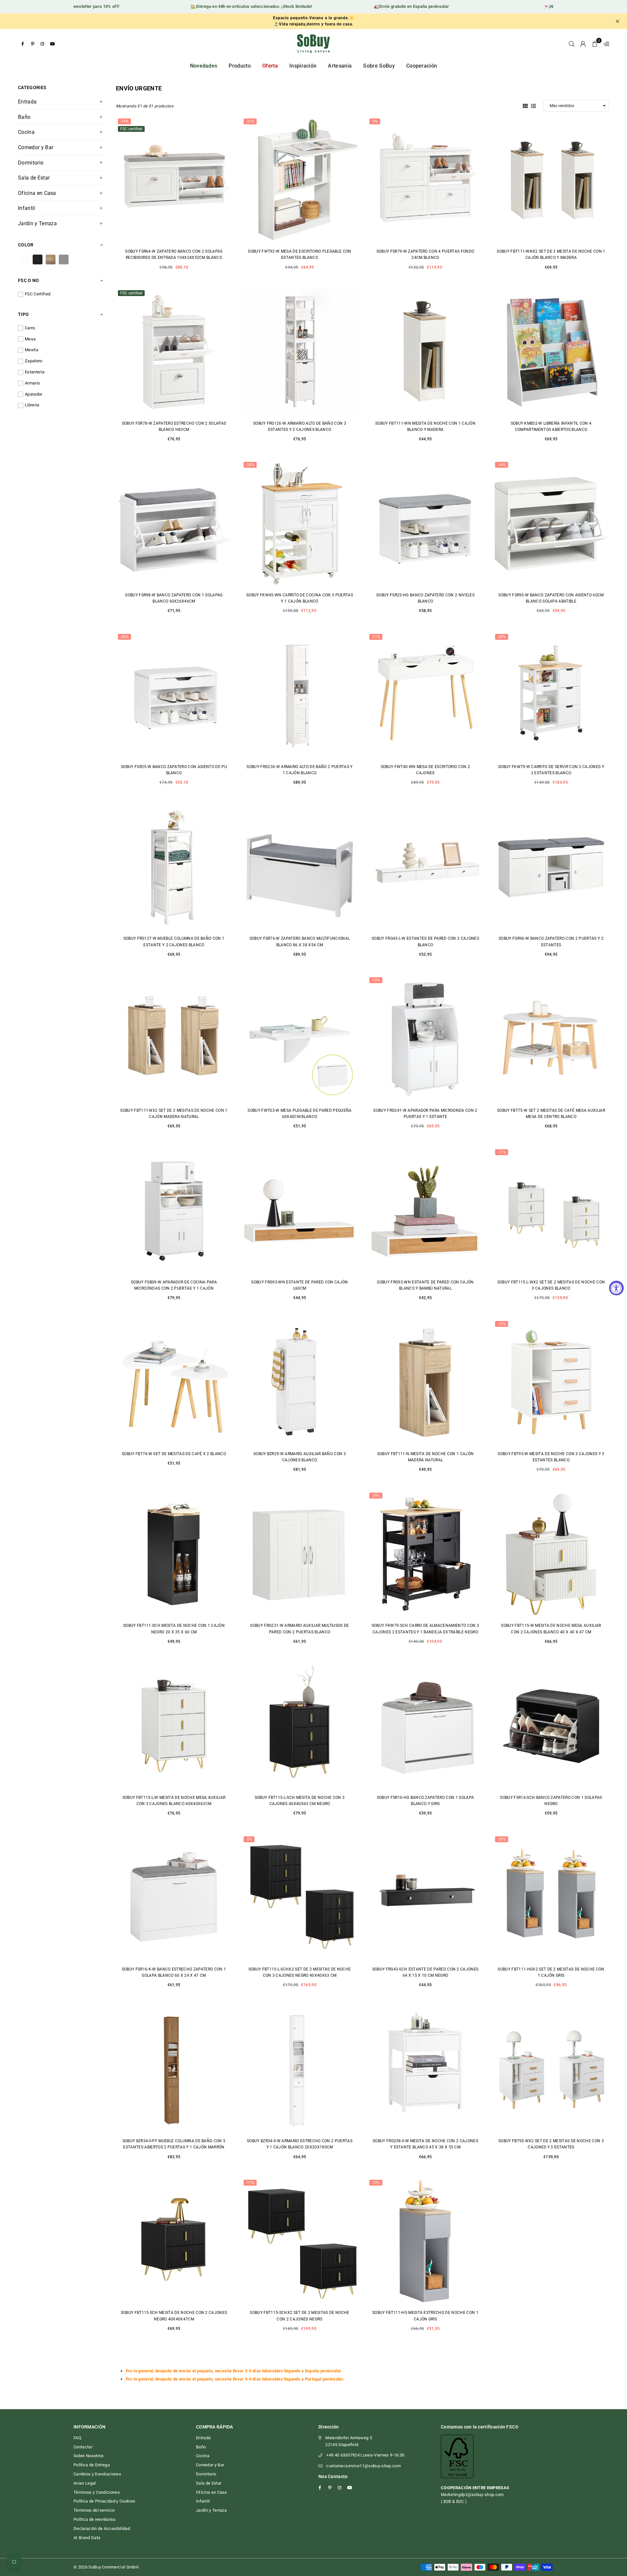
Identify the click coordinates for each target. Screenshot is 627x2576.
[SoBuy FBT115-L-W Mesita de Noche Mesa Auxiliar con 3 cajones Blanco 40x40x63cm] (174, 1726)
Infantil (27, 208)
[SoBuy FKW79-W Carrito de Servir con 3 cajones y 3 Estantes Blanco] (551, 696)
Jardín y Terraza (37, 223)
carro (30, 328)
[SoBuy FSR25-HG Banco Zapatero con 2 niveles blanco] (425, 524)
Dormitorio (31, 163)
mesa (30, 339)
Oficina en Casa (37, 193)
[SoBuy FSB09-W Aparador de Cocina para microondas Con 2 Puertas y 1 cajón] (174, 1211)
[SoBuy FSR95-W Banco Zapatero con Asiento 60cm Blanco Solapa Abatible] (551, 524)
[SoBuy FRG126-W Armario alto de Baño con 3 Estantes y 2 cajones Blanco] (300, 352)
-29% (502, 637)
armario (32, 383)
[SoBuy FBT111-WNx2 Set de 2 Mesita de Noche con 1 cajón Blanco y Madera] (551, 180)
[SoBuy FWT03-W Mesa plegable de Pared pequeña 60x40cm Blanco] (300, 1039)
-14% (502, 465)
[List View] (533, 105)
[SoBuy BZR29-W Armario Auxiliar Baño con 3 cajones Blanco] (300, 1383)
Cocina (26, 132)
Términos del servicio (94, 2510)
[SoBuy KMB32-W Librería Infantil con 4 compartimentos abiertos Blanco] (551, 352)
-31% (250, 121)
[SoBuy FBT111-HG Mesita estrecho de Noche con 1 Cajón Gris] (425, 2241)
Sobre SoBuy (379, 66)
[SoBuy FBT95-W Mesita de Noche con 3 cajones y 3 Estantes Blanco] (551, 1383)
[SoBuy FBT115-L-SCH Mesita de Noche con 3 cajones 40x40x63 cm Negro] (300, 1726)
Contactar (83, 2447)
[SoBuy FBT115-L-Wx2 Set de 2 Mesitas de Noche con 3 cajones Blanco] (551, 1211)
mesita (32, 350)
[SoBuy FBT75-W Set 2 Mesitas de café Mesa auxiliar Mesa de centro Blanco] (551, 1039)
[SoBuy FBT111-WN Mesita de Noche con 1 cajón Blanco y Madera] (425, 352)
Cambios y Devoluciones (97, 2474)
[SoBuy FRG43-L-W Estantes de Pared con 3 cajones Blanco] (425, 867)
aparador (34, 394)
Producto (240, 66)
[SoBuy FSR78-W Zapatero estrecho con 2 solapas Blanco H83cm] (174, 352)
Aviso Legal (85, 2483)
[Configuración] (605, 44)
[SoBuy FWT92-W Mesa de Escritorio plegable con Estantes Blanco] (300, 180)
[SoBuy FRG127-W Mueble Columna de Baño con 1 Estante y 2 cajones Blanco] (174, 867)
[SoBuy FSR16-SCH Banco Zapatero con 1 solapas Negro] (551, 1726)
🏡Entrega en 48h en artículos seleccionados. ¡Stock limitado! (204, 6)
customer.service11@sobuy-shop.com (363, 2466)
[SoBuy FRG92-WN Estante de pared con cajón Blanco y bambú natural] (425, 1211)
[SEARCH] (572, 44)
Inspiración (303, 66)
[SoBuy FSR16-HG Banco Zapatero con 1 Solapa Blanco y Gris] (425, 1726)
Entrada (27, 102)
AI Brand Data (87, 2538)
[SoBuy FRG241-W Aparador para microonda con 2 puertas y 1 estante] (425, 1039)
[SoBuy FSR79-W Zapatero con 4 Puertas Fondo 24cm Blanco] (425, 180)
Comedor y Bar (36, 147)
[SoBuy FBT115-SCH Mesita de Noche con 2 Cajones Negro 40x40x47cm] (174, 2241)
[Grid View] (525, 105)
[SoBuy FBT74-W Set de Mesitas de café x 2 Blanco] (174, 1383)
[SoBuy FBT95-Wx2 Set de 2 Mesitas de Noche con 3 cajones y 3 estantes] (551, 2070)
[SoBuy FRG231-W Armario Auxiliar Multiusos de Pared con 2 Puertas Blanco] (300, 1554)
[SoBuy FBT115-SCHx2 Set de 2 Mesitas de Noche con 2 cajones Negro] (300, 2241)
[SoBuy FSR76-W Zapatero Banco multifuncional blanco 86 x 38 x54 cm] (300, 867)
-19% (124, 121)
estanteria (35, 372)
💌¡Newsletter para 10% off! (524, 6)
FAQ (77, 2438)
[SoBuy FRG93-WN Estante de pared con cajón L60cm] (300, 1211)
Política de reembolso (95, 2519)
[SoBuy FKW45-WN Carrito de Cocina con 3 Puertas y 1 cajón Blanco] (300, 524)
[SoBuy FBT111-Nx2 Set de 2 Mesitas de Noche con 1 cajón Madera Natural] (174, 1039)
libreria (32, 405)
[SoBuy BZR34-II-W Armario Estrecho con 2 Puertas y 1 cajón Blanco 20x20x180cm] (300, 2070)
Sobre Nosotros (88, 2456)
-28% (250, 465)
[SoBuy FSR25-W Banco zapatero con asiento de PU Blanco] (174, 696)
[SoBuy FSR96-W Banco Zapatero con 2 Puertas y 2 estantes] (551, 867)
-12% (376, 980)
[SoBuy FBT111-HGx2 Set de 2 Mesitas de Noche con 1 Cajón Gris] (551, 1898)
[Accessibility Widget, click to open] (616, 1288)
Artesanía (340, 66)
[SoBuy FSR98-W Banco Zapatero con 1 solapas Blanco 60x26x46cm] (174, 524)
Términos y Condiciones (97, 2492)
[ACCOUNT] (583, 44)
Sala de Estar (34, 178)
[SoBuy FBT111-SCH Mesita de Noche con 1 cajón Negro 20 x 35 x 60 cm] (174, 1554)
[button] (595, 44)
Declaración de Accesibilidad (102, 2529)
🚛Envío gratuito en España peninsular (364, 6)
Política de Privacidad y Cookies (104, 2501)
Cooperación (422, 66)
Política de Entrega (92, 2465)
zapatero (34, 361)
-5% (249, 1839)
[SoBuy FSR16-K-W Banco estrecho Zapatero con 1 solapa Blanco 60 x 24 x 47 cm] (174, 1898)
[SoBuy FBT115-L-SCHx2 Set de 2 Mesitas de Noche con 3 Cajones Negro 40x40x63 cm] (300, 1898)
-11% (376, 637)
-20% (502, 1839)
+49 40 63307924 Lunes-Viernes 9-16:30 (365, 2455)
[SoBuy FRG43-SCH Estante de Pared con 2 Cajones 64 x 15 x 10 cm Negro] (425, 1898)
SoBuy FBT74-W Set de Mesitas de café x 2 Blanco (174, 1454)
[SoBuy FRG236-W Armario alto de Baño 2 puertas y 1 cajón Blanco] (300, 696)
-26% (124, 637)
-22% (376, 2183)
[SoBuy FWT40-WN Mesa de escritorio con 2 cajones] (425, 696)
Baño (24, 117)
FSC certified (38, 294)
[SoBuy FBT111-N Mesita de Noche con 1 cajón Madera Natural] (425, 1383)
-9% (375, 121)
